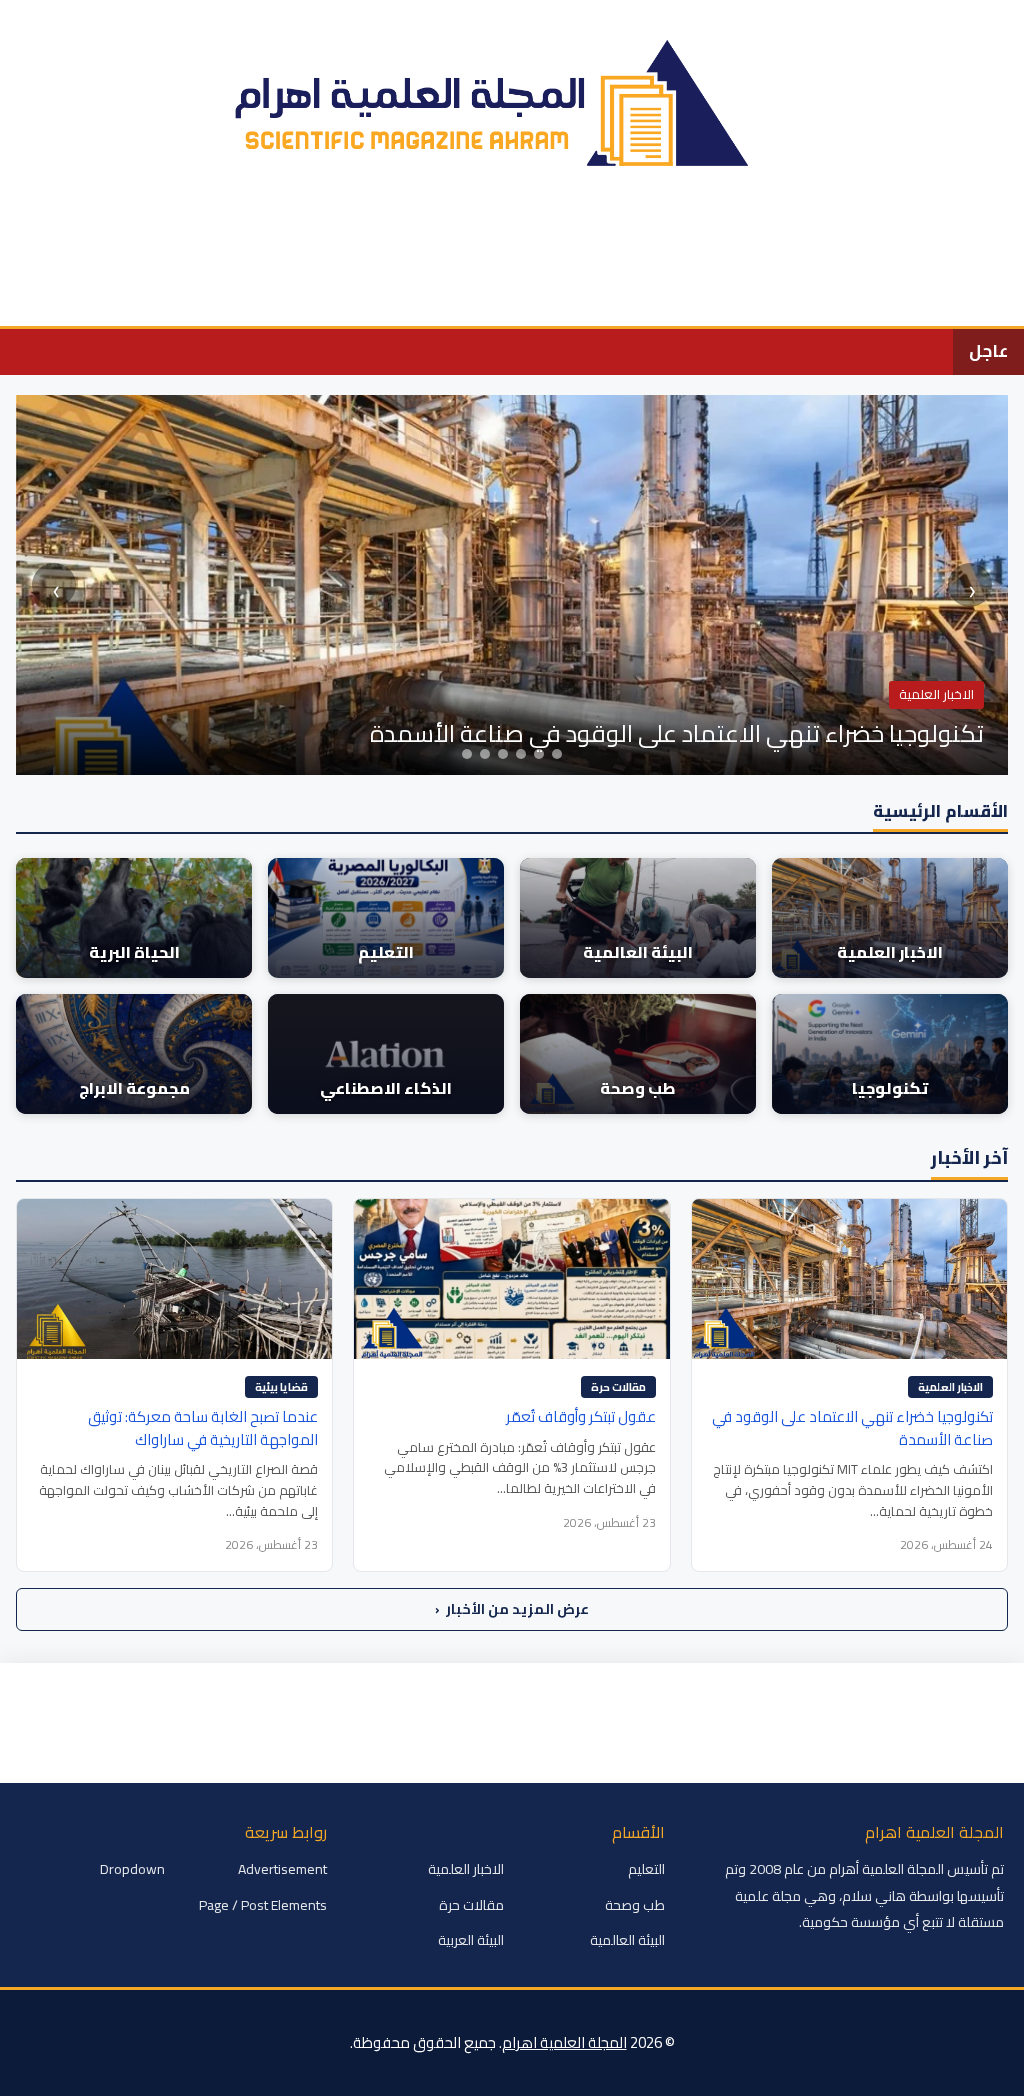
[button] (27, 296)
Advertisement (282, 1869)
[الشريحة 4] (521, 754)
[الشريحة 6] (557, 754)
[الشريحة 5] (539, 754)
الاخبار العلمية (853, 235)
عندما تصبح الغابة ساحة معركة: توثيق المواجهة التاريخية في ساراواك (203, 1428)
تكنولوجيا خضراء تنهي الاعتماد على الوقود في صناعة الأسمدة (852, 1428)
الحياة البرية (536, 235)
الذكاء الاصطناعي (208, 235)
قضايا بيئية (281, 1387)
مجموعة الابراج (66, 235)
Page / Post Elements (263, 1905)
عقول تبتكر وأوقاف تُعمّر (581, 1416)
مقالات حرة (618, 1387)
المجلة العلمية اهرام (564, 2042)
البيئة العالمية (731, 235)
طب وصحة (334, 235)
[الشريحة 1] (467, 754)
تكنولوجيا (434, 235)
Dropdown (132, 1869)
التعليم (630, 235)
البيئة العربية (471, 1940)
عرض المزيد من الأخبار (512, 1609)
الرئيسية (957, 235)
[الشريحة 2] (485, 754)
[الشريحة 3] (503, 754)
